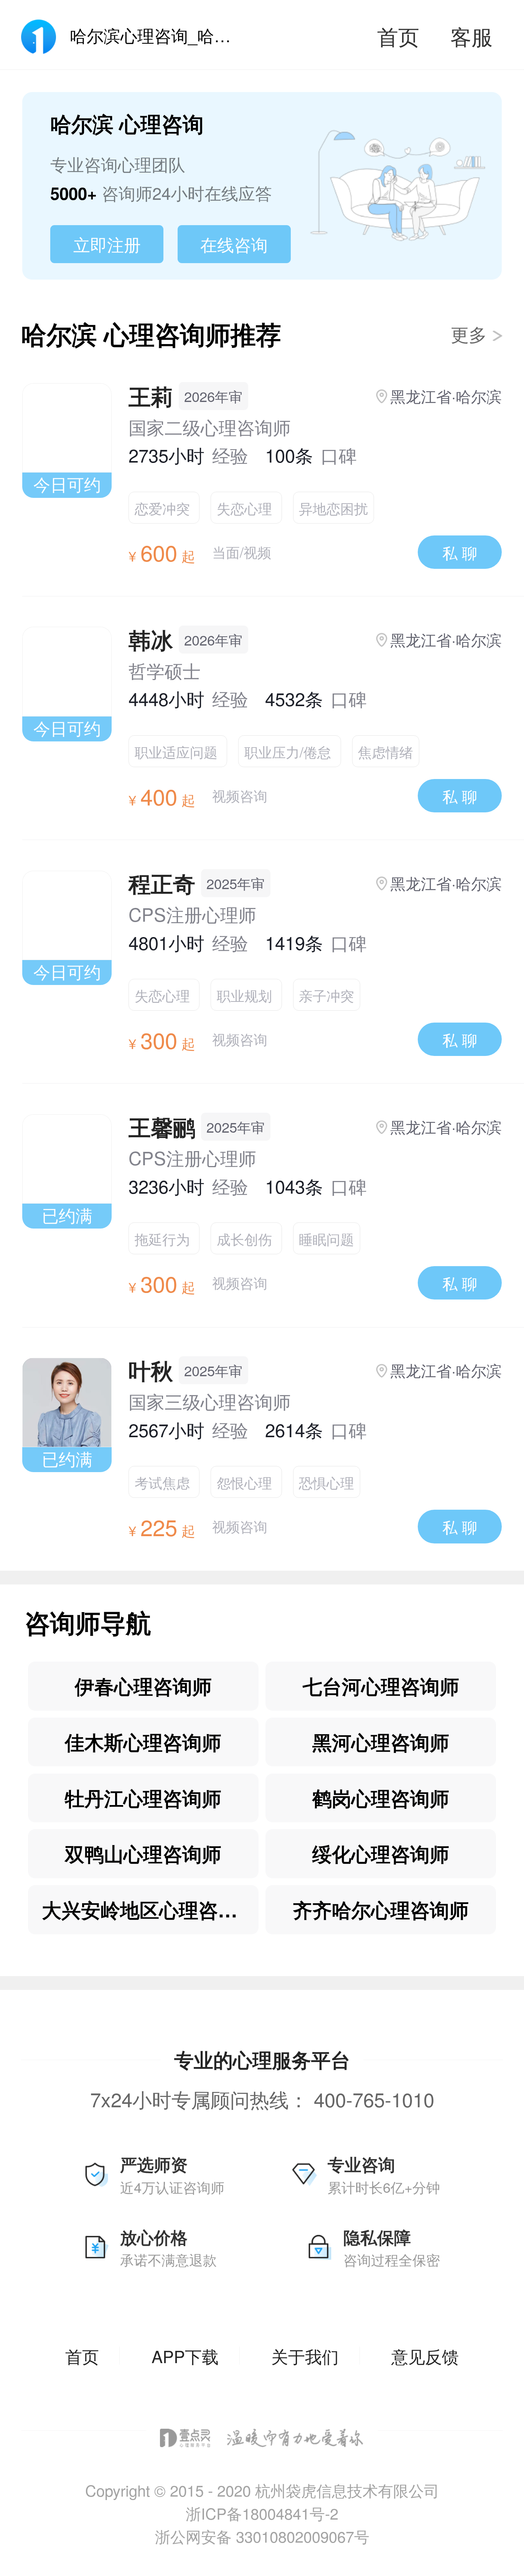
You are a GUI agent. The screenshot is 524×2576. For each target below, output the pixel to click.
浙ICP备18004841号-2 (262, 2513)
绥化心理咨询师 (381, 1854)
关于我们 (305, 2356)
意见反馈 (425, 2356)
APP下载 (185, 2356)
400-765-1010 (374, 2099)
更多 (471, 334)
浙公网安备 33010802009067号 (262, 2536)
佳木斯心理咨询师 (143, 1742)
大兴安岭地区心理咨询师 (149, 1910)
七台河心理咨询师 (381, 1686)
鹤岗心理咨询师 (381, 1798)
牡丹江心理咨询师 (143, 1798)
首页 (398, 36)
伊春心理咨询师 (143, 1686)
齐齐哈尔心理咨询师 (381, 1910)
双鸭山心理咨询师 (143, 1854)
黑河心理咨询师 (381, 1742)
